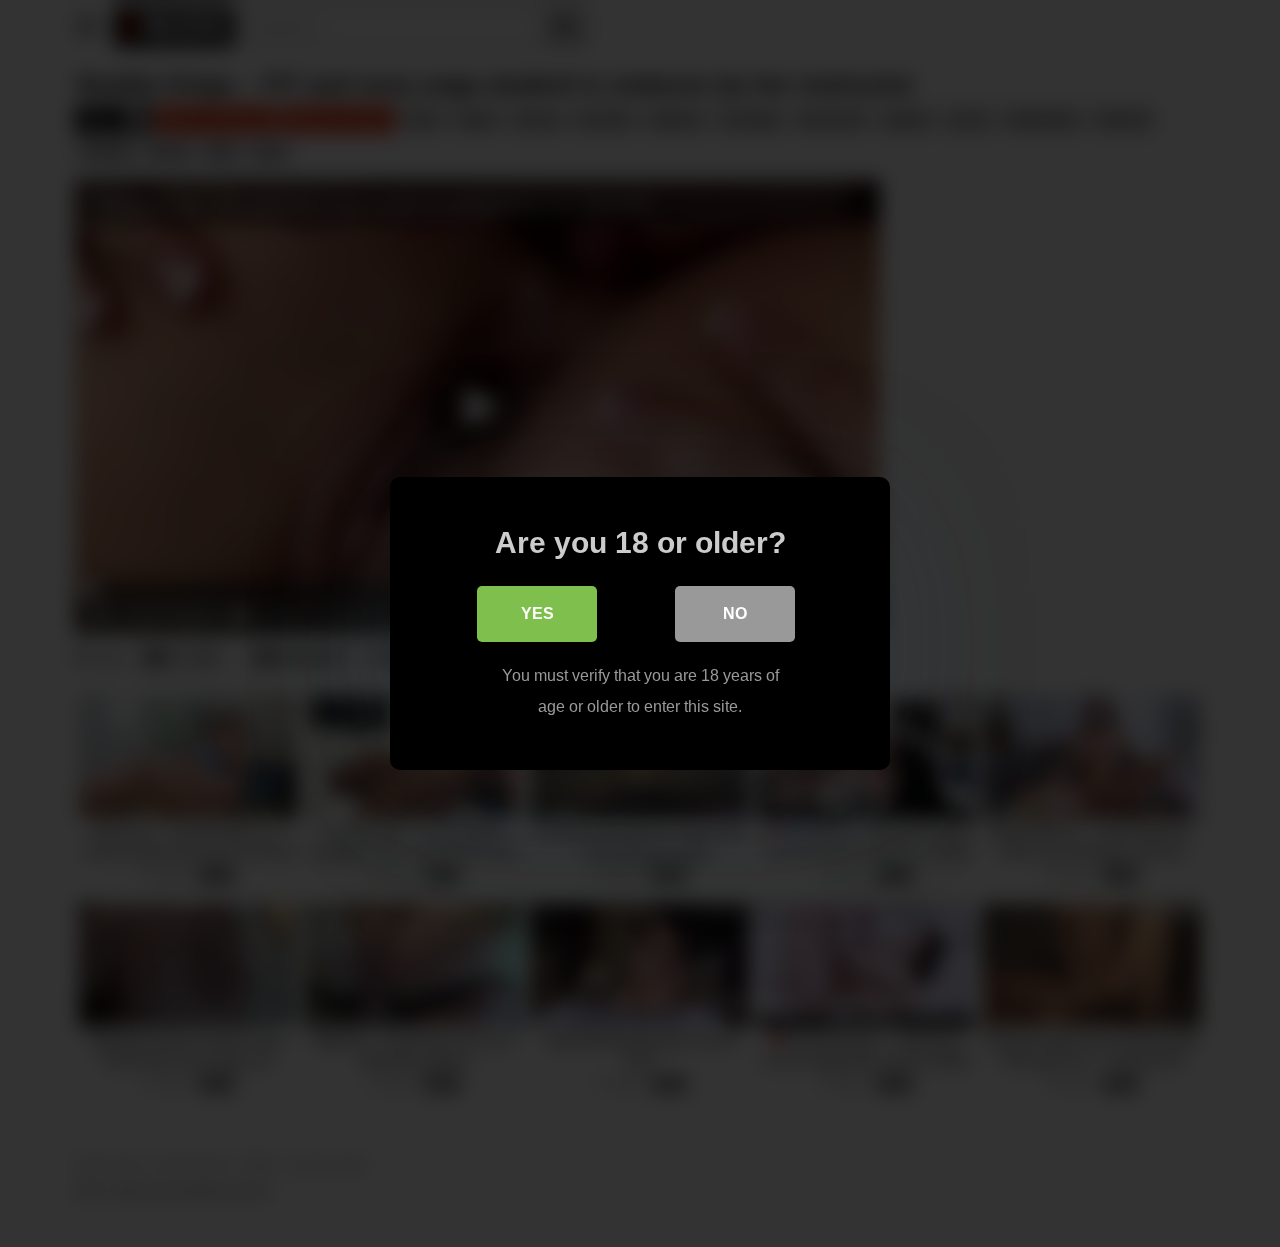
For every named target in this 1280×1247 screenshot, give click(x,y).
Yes (537, 613)
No (735, 613)
